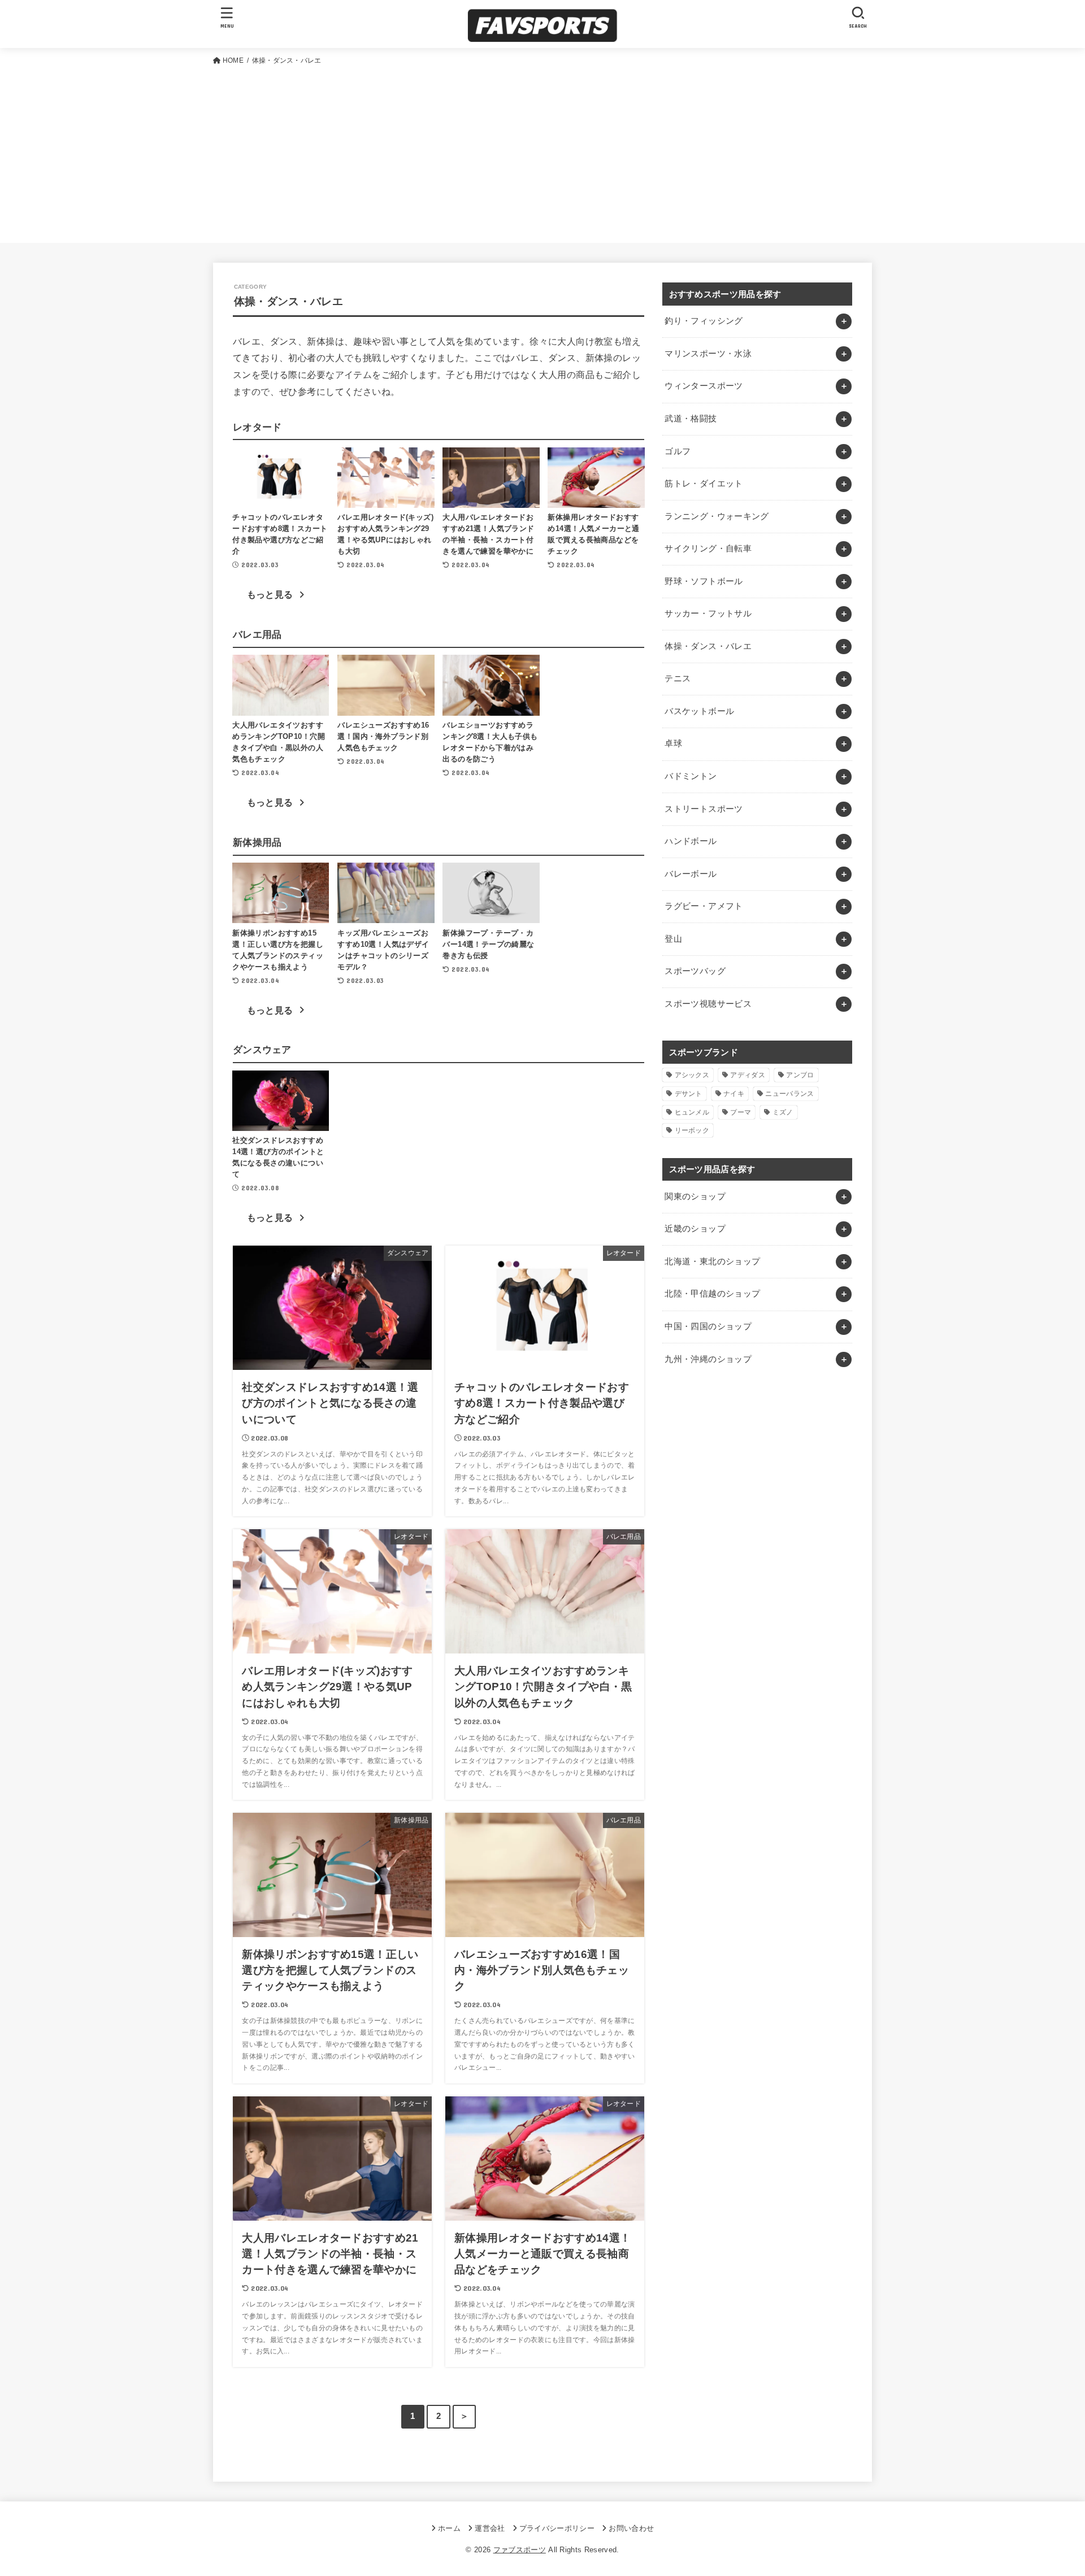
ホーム (449, 2528)
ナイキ (734, 1094)
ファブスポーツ (520, 2550)
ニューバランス (789, 1094)
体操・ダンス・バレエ (708, 646)
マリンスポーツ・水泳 (708, 354)
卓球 (673, 743)
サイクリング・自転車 (708, 549)
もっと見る (270, 595)
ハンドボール (691, 841)
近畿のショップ (695, 1229)
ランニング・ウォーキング (717, 516)
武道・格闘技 (691, 419)
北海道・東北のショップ (712, 1261)
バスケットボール (699, 711)
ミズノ (783, 1112)
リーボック (692, 1130)
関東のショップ (695, 1196)
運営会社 (490, 2528)
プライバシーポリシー (557, 2528)
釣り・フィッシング (704, 321)
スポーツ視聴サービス (708, 1004)
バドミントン (691, 776)
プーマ (741, 1112)
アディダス (748, 1075)
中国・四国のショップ (708, 1326)
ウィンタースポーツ (704, 386)
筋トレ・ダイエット (704, 484)
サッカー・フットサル (708, 613)
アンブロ (800, 1075)
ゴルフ (678, 451)
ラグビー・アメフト (704, 906)
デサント (689, 1094)
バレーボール (691, 874)
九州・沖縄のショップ (708, 1359)
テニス (678, 678)
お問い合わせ (631, 2528)
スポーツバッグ (695, 971)
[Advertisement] (542, 152)
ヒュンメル (692, 1112)
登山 (673, 939)
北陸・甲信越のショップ (712, 1294)
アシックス (692, 1075)
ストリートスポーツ (704, 809)
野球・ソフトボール (704, 581)
